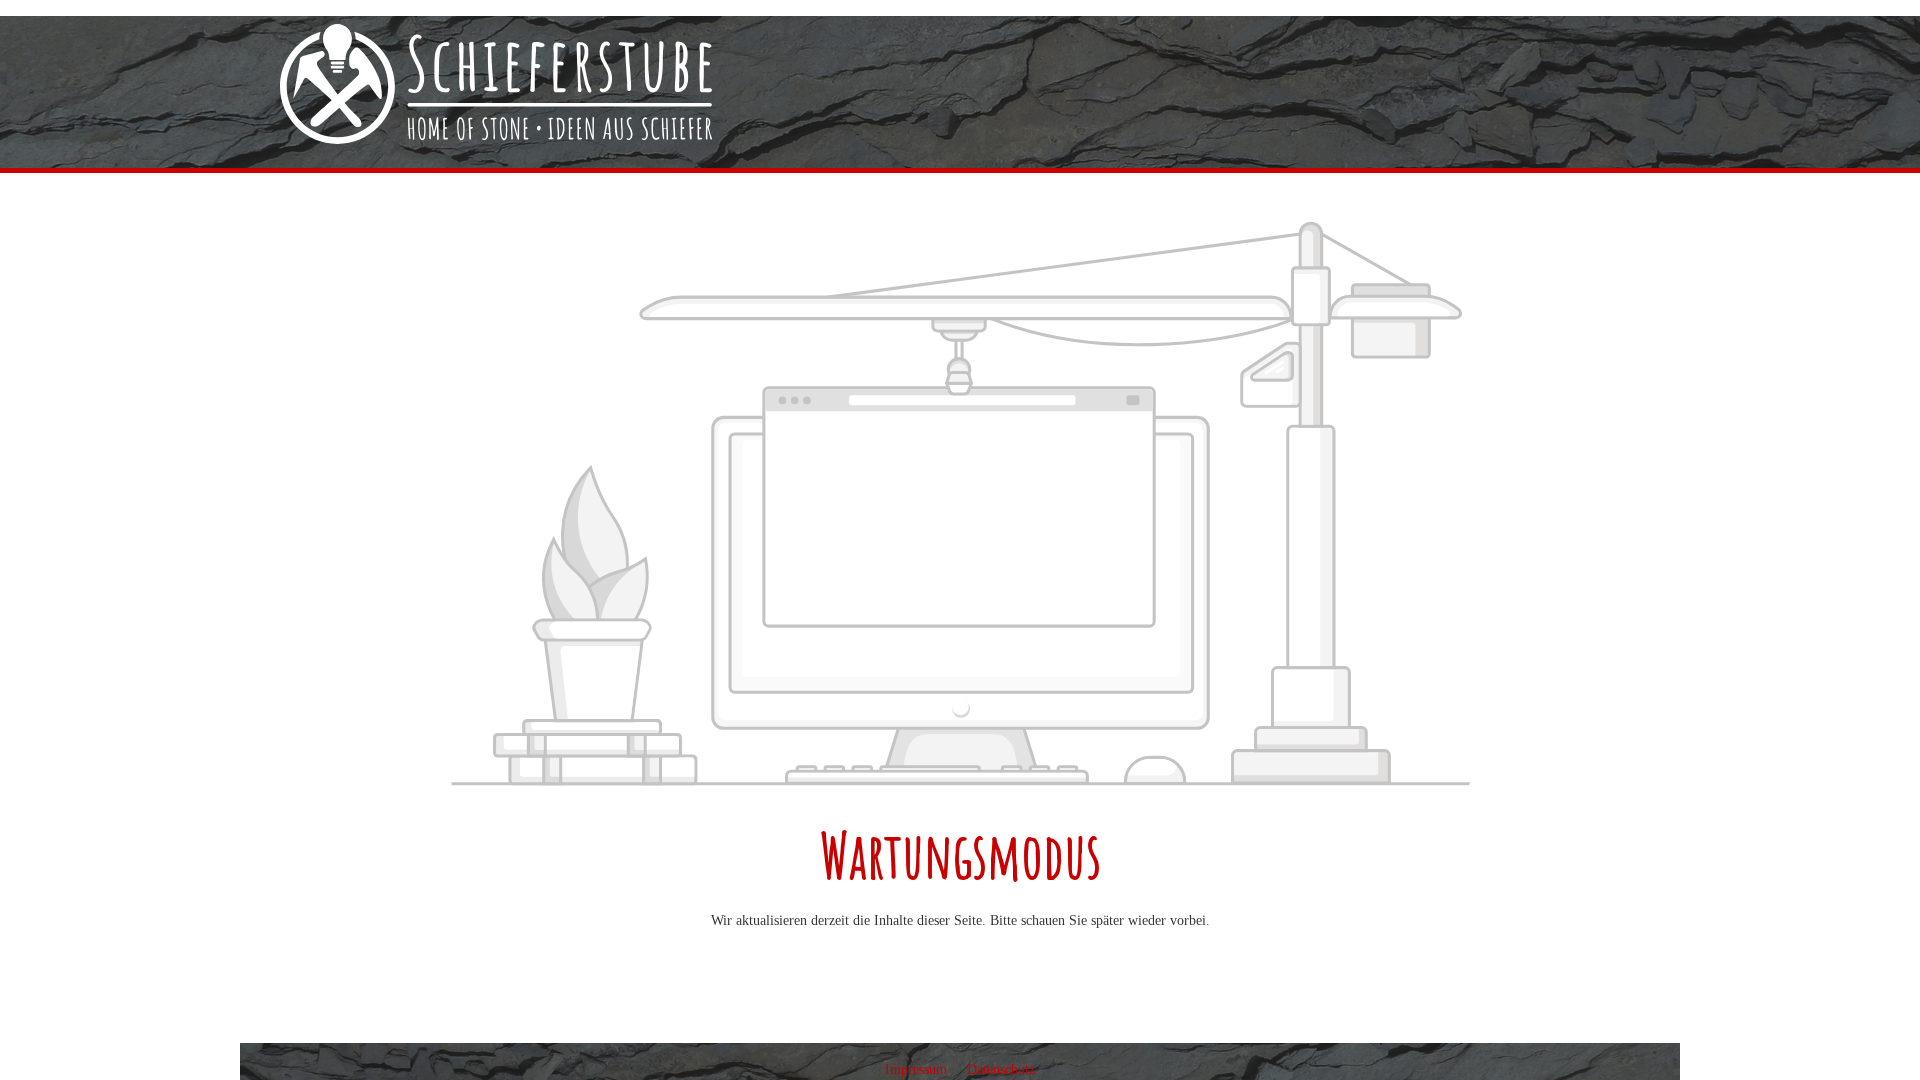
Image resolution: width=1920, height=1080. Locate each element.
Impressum (918, 1069)
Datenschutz (1001, 1069)
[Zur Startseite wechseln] (496, 84)
